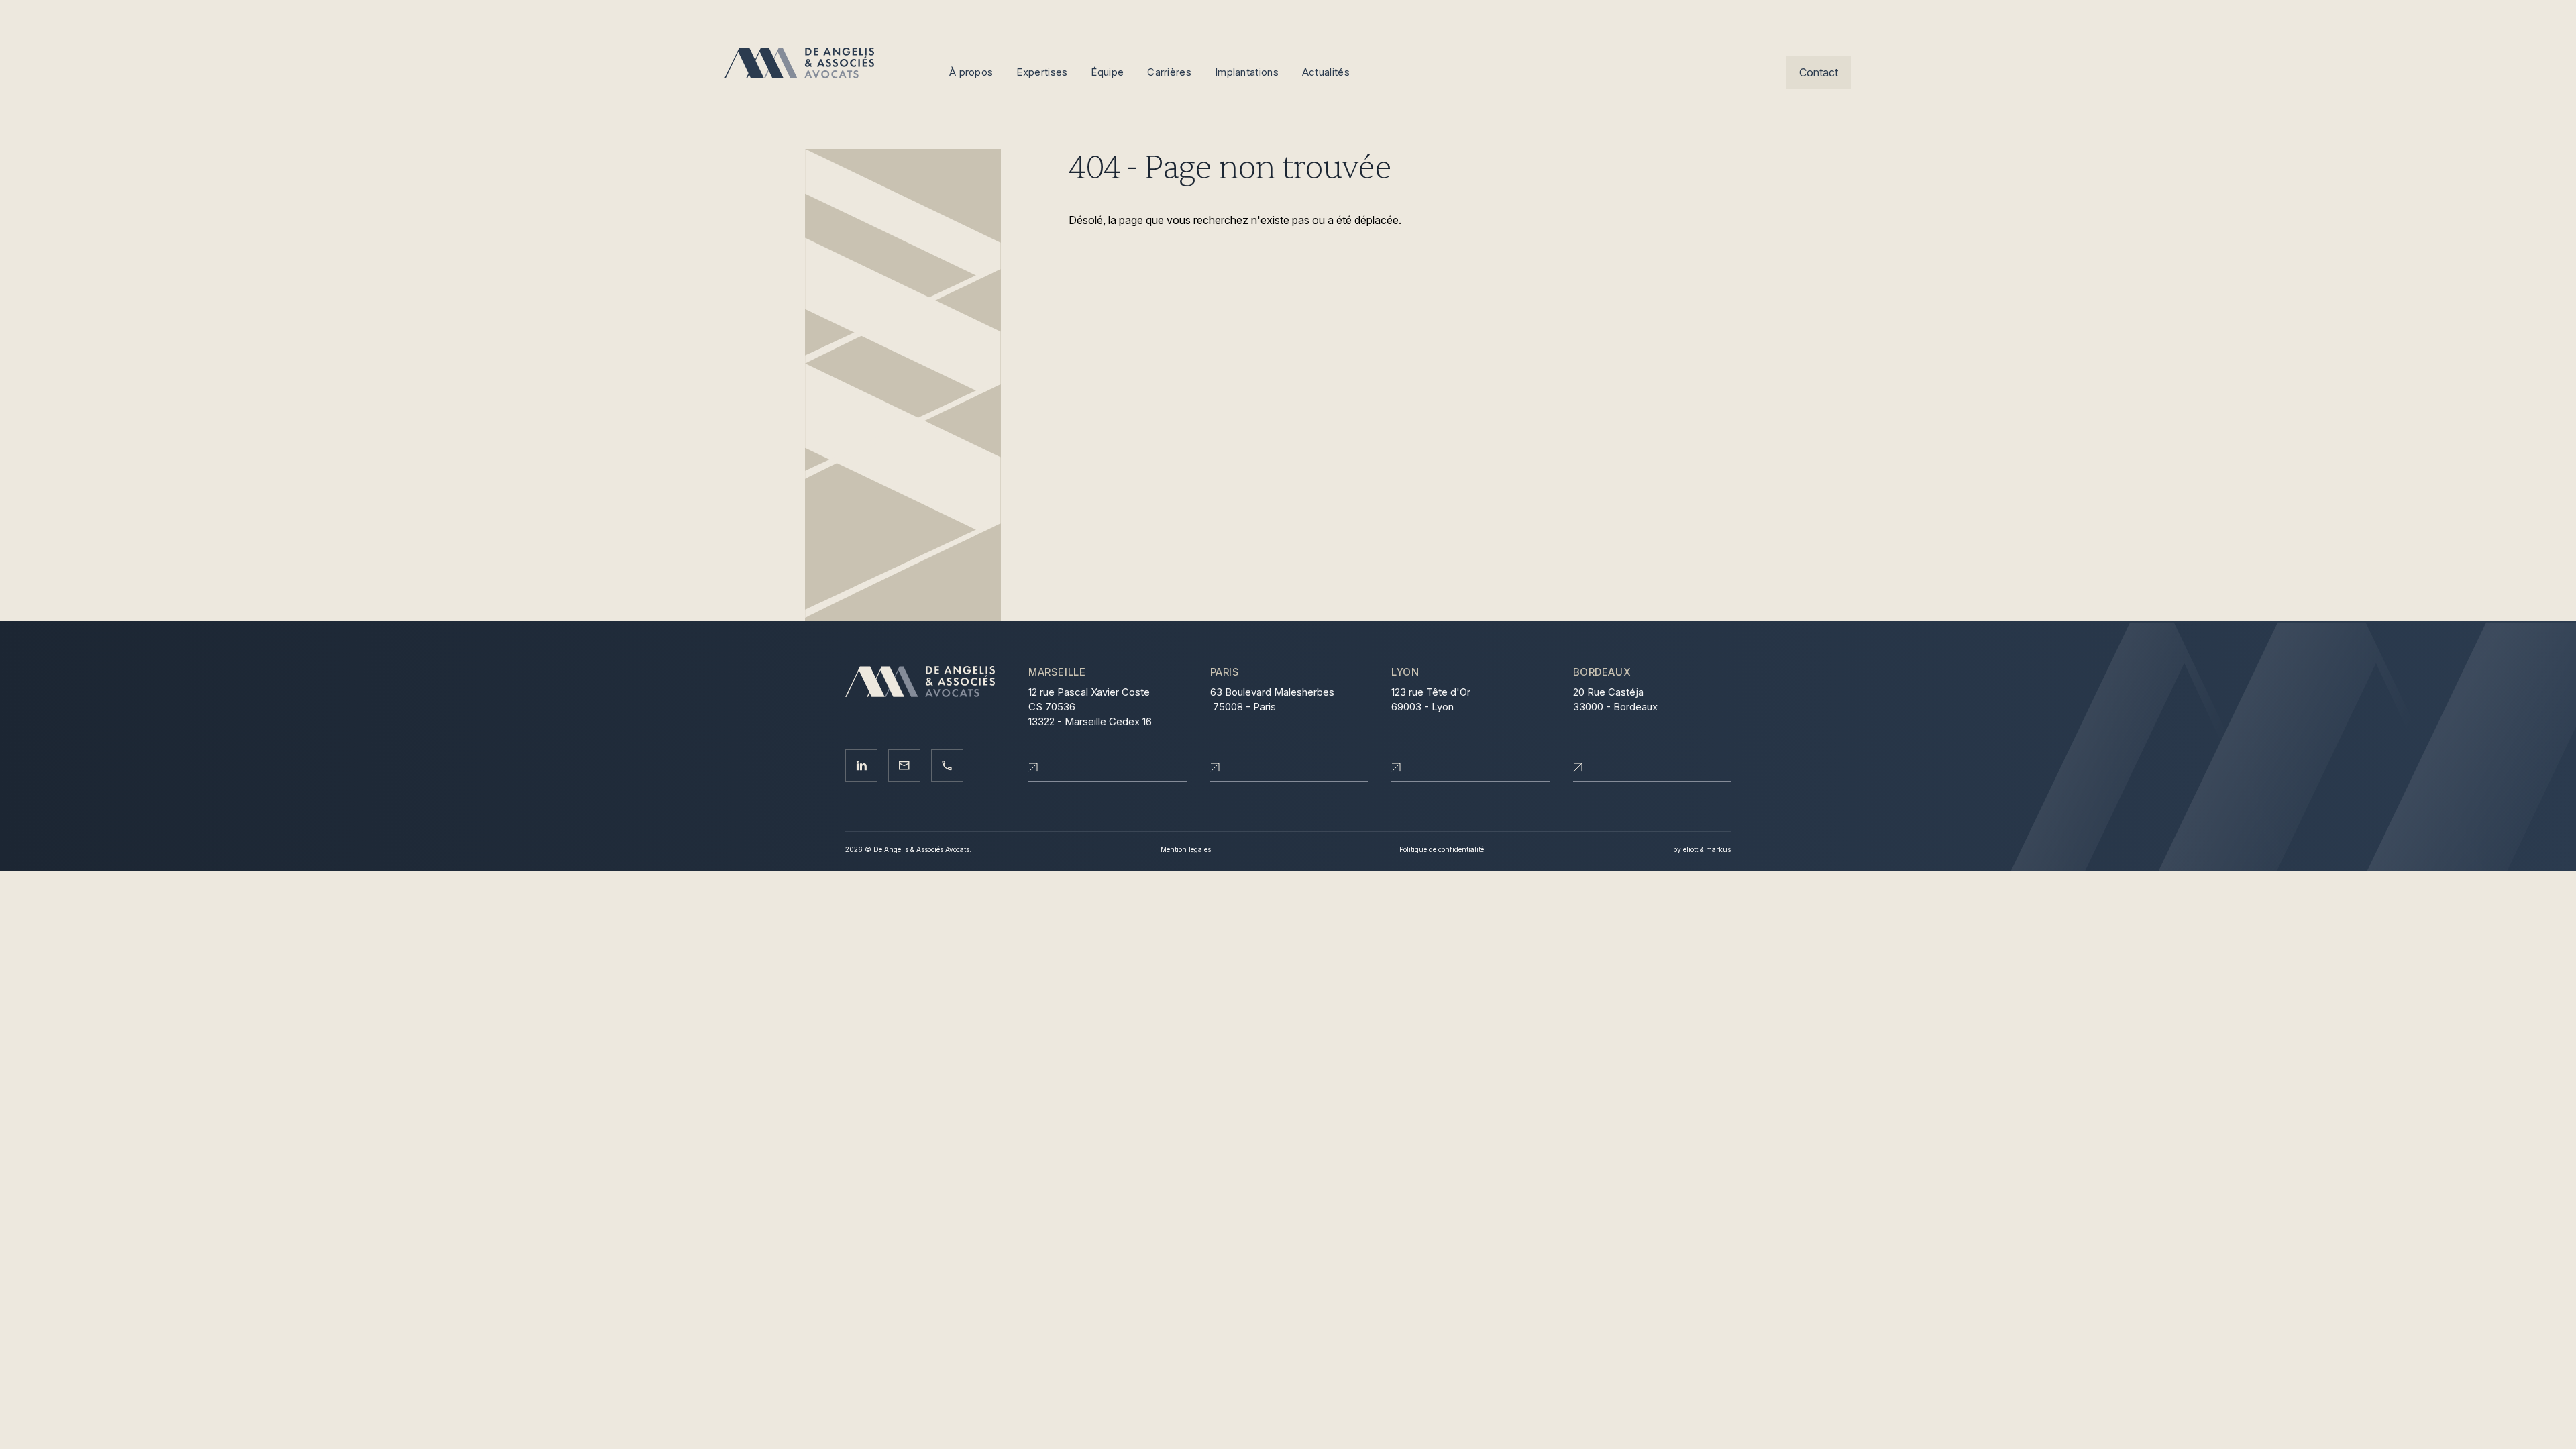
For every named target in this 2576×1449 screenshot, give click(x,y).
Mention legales (1186, 849)
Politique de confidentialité (1442, 849)
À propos (971, 72)
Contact (1819, 72)
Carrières (1169, 72)
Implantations (1247, 72)
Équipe (1107, 72)
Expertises (1042, 72)
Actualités (1326, 72)
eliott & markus (1707, 849)
